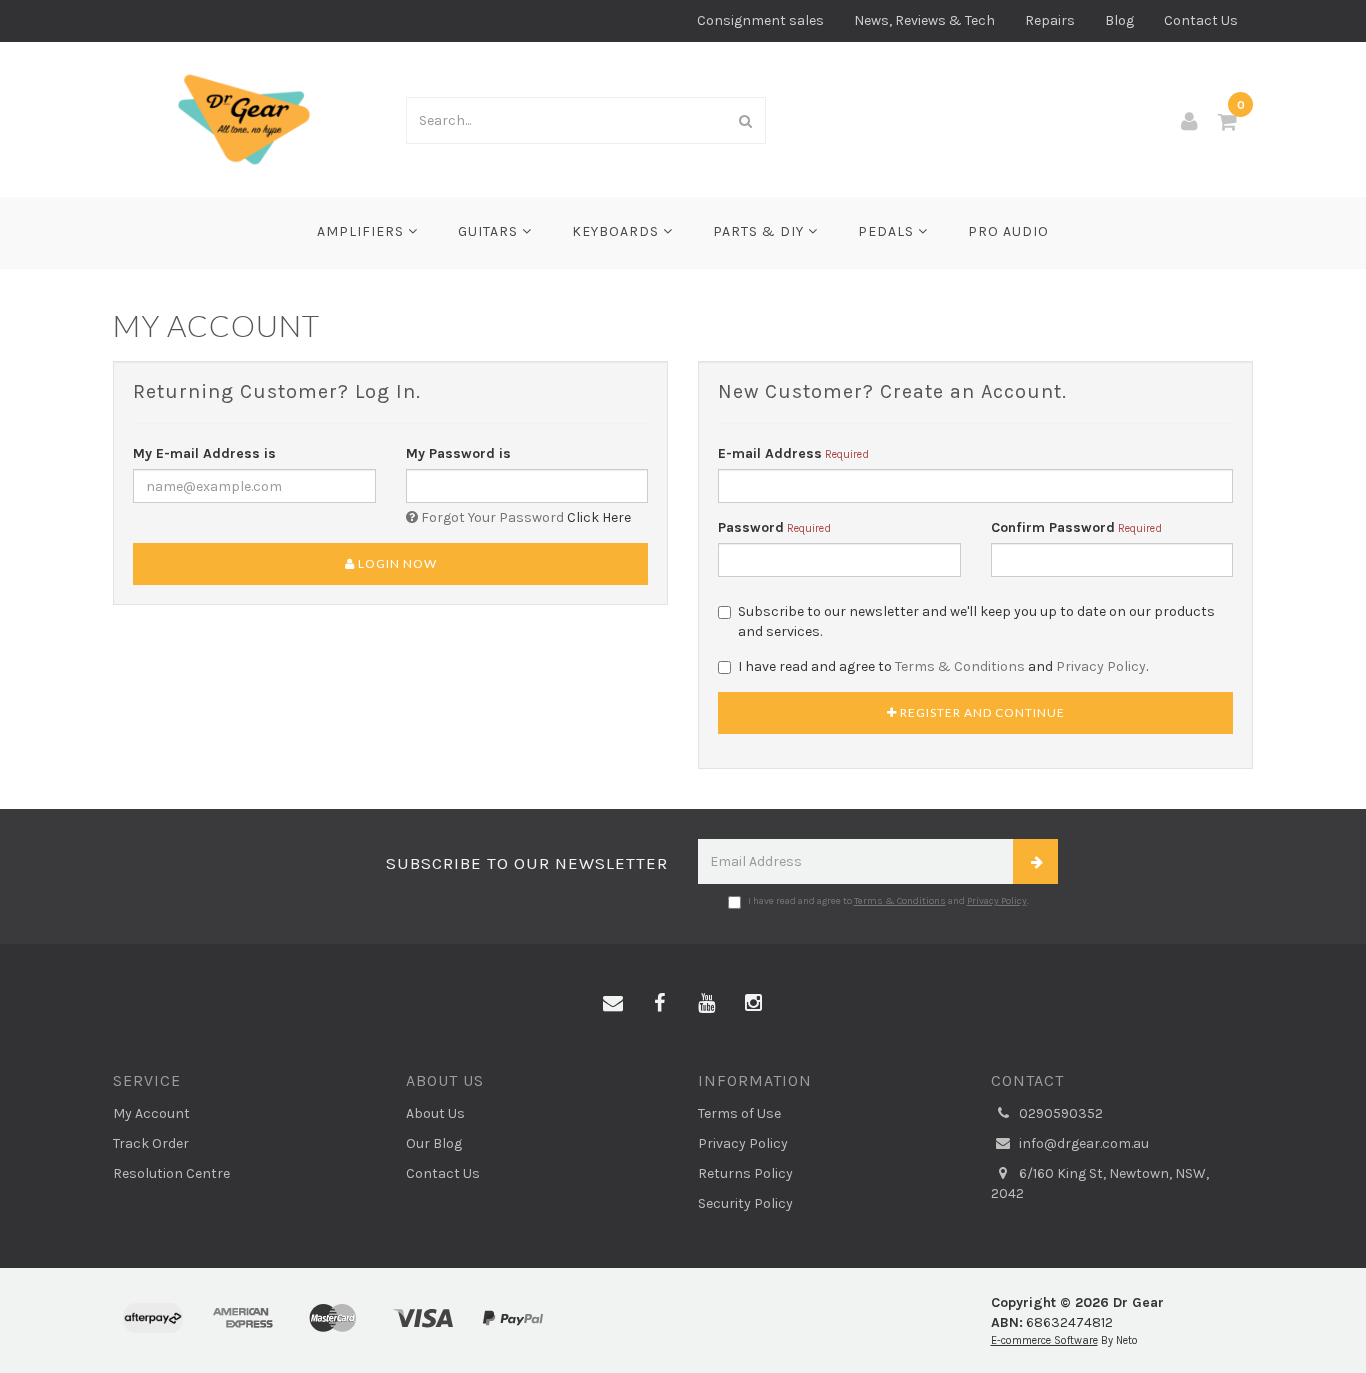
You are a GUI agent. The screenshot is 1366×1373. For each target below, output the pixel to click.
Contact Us (1201, 20)
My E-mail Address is (204, 453)
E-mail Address (770, 453)
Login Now (396, 563)
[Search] (746, 120)
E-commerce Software (1044, 1340)
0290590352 (1059, 1113)
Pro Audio (1008, 231)
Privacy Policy (1101, 666)
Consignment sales (760, 20)
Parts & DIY (760, 231)
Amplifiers (362, 231)
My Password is (458, 453)
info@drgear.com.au (1082, 1143)
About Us (435, 1113)
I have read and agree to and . (943, 666)
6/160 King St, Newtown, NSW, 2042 (1100, 1183)
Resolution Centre (171, 1173)
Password (751, 527)
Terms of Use (739, 1113)
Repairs (1050, 20)
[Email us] (613, 1004)
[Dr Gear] (244, 118)
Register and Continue (981, 712)
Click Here (599, 517)
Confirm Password (1053, 527)
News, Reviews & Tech (924, 20)
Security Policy (745, 1203)
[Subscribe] (1035, 861)
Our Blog (434, 1143)
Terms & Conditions (960, 666)
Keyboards (617, 231)
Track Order (151, 1143)
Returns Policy (745, 1173)
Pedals (888, 231)
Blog (1119, 20)
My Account (151, 1113)
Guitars (490, 231)
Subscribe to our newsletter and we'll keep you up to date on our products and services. (976, 621)
